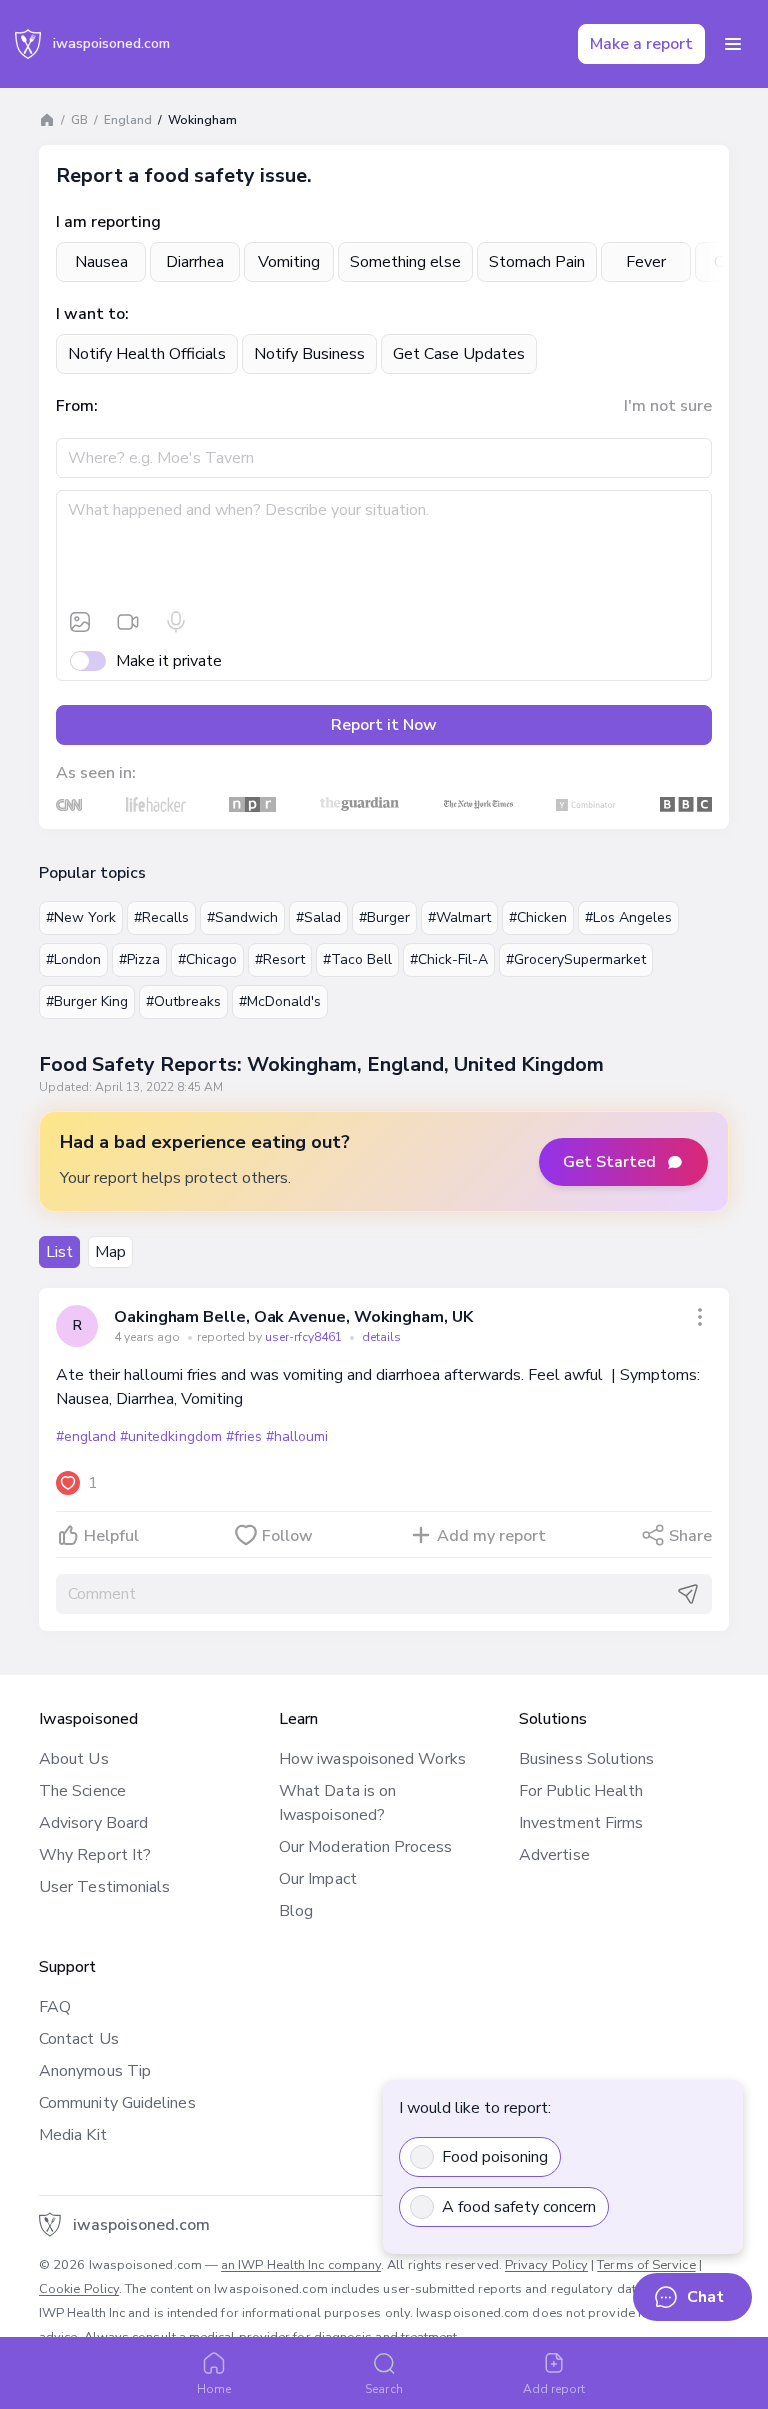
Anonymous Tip (95, 2071)
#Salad (318, 917)
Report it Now (384, 725)
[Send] (688, 1594)
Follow (287, 1536)
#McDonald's (280, 1001)
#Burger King (87, 1001)
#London (73, 959)
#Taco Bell (357, 959)
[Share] (700, 1317)
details (381, 1337)
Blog (296, 1911)
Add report (554, 2389)
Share (690, 1536)
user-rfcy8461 (305, 1337)
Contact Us (79, 2039)
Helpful (111, 1536)
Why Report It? (95, 1855)
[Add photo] (80, 622)
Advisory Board (93, 1823)
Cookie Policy (79, 2289)
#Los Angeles (628, 917)
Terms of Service (646, 2265)
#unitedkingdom (170, 1436)
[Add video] (128, 622)
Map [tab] (110, 1252)
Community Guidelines (117, 2103)
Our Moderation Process (365, 1847)
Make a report (641, 44)
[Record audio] (176, 622)
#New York (81, 917)
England (128, 120)
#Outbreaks (183, 1001)
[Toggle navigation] (733, 44)
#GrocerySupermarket (576, 959)
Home (214, 2389)
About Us (74, 1759)
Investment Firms (581, 1823)
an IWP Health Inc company (301, 2265)
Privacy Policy (546, 2265)
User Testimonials (104, 1887)
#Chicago (207, 959)
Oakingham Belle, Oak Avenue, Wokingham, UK (293, 1317)
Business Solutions (586, 1759)
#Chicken (538, 917)
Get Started (609, 1162)
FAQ (55, 2007)
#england (86, 1436)
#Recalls (161, 917)
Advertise (554, 1855)
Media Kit (73, 2135)
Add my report (491, 1536)
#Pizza (139, 959)
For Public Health (581, 1791)
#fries (244, 1436)
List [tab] (59, 1252)
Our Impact (318, 1879)
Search (383, 2389)
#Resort (280, 959)
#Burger (384, 917)
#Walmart (459, 917)
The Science (82, 1791)
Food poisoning (495, 2157)
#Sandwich (242, 917)
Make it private (169, 661)
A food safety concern (519, 2207)
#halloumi (297, 1436)
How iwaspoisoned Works (372, 1759)
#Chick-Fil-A (449, 959)
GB (79, 120)
